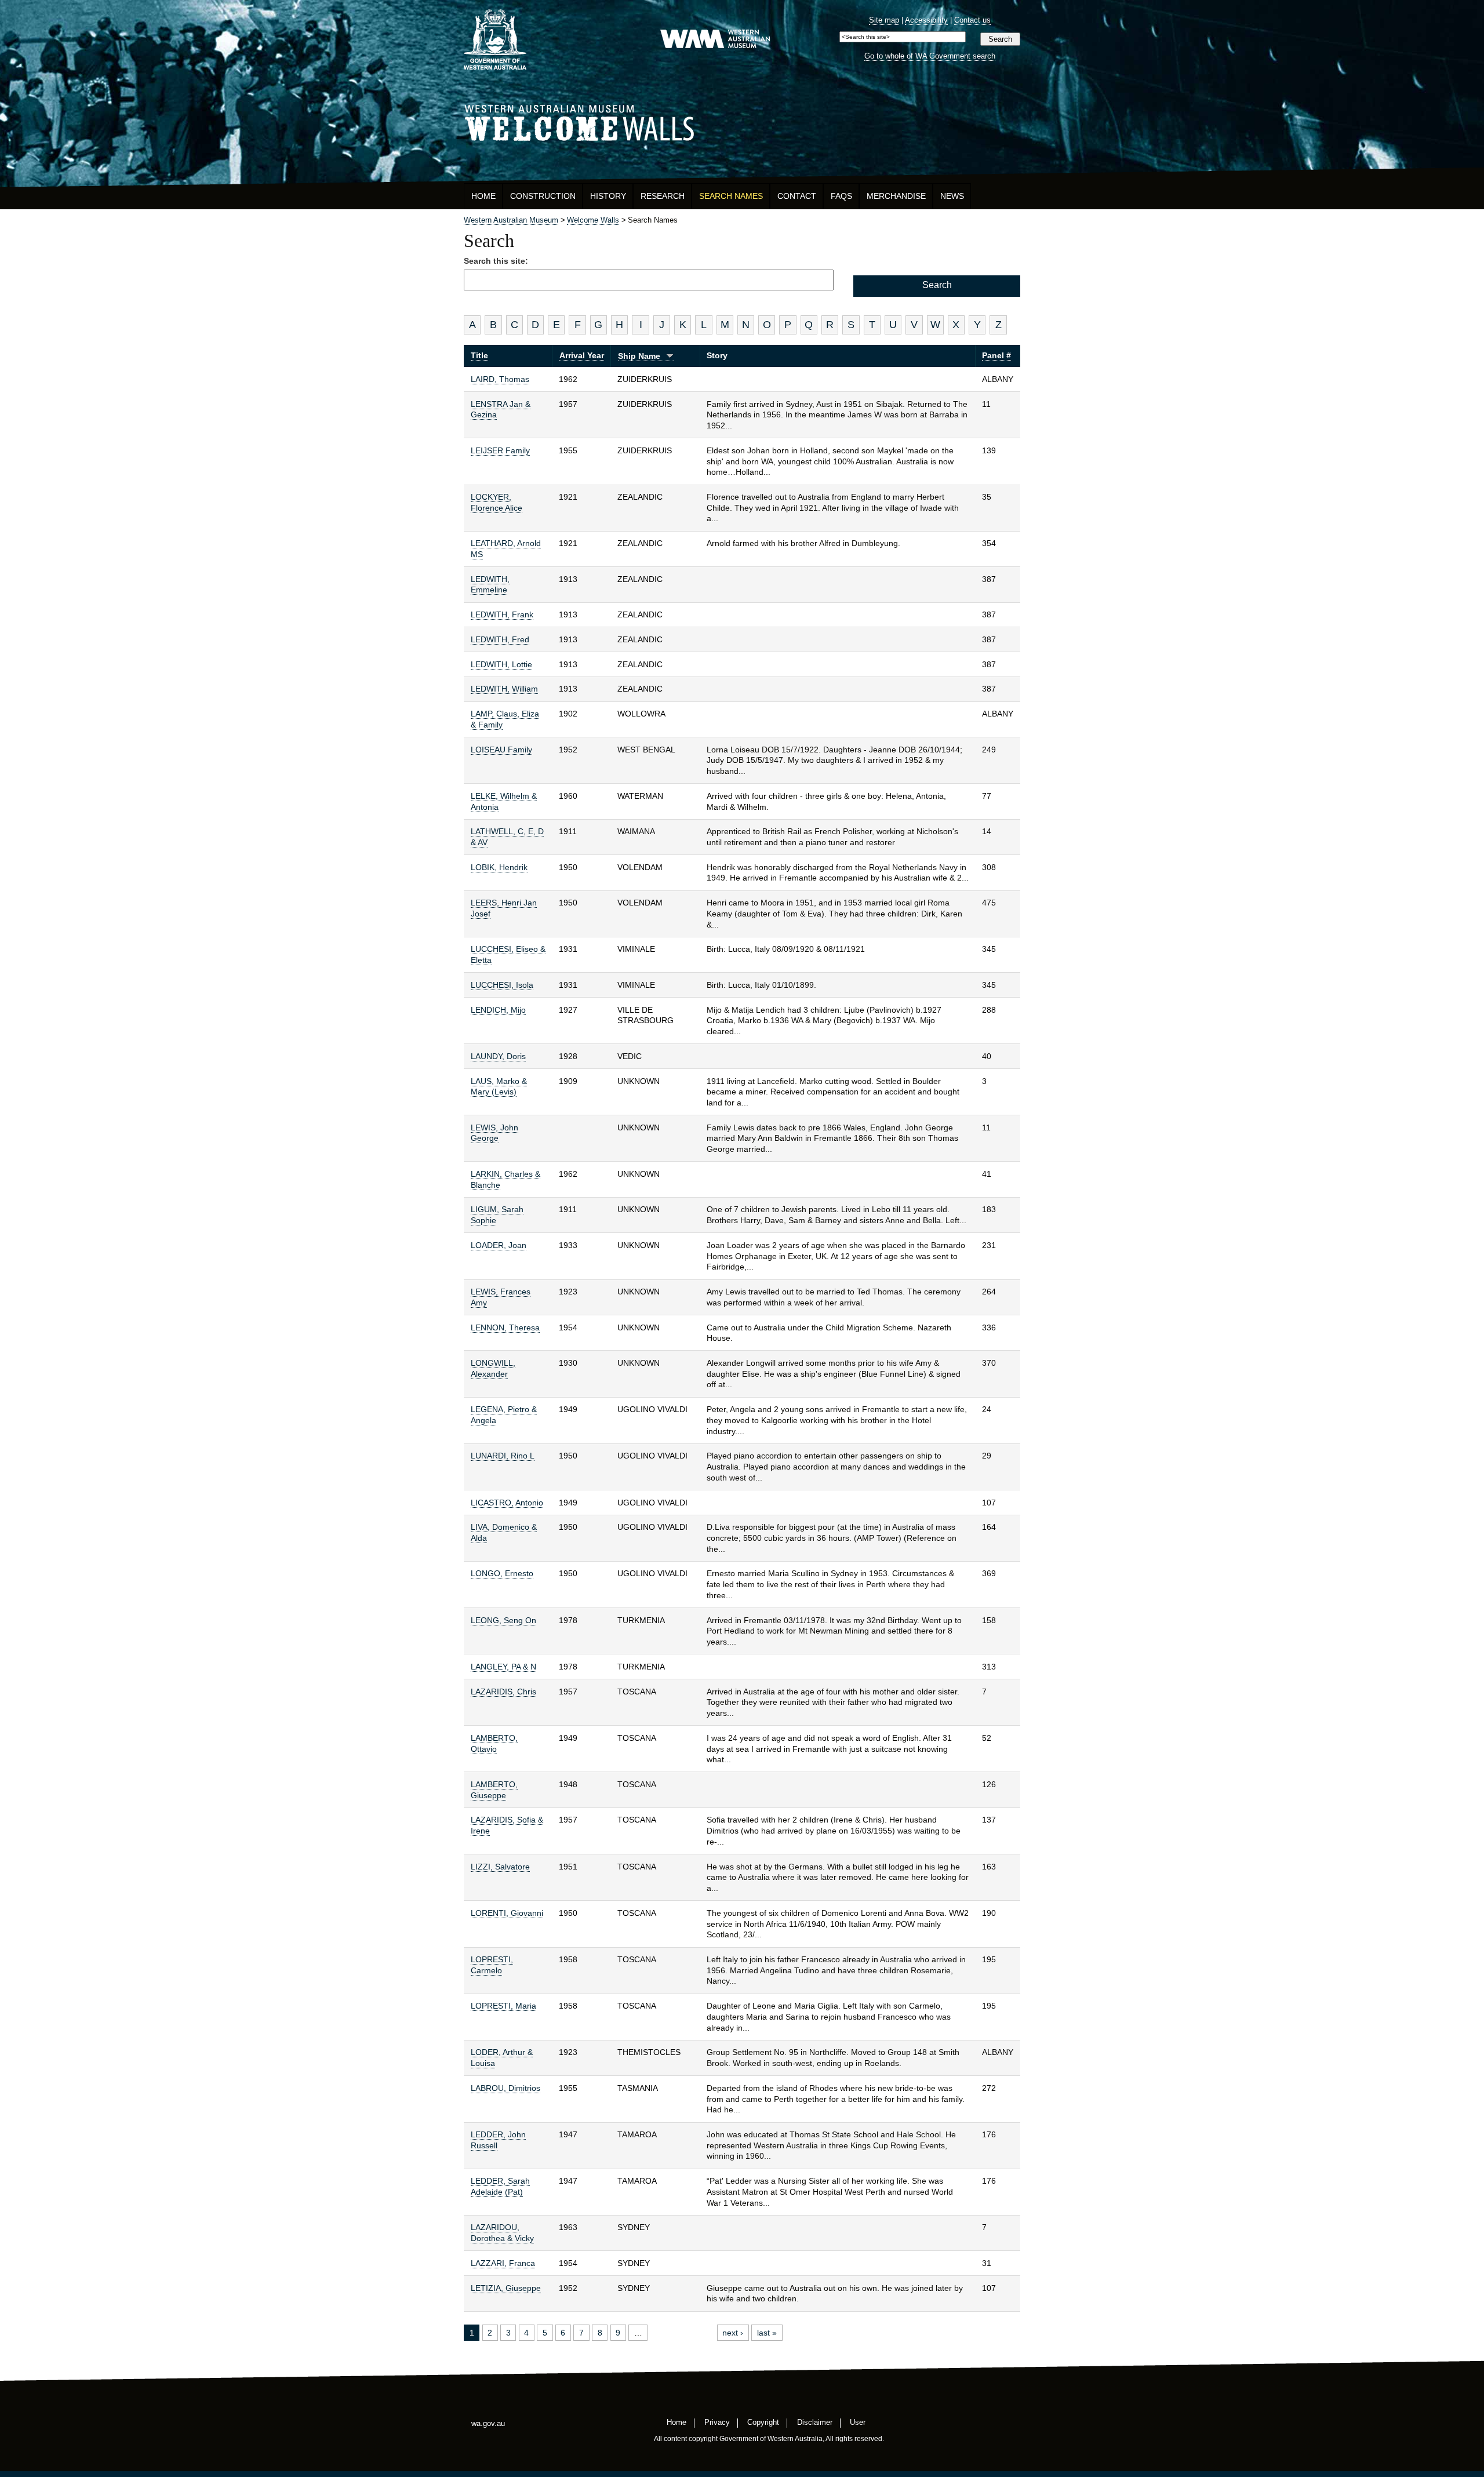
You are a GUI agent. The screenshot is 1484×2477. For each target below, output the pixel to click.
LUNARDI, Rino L (503, 1456)
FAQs (841, 196)
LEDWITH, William (504, 689)
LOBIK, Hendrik (499, 867)
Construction (543, 196)
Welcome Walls (742, 121)
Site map (884, 20)
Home (483, 196)
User (858, 2422)
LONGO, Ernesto (502, 1573)
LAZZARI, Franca (503, 2263)
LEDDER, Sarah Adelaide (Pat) (500, 2186)
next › (733, 2333)
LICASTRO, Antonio (507, 1503)
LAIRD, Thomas (500, 379)
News (952, 196)
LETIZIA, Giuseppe (506, 2288)
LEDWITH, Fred (500, 639)
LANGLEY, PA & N (503, 1667)
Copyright (763, 2422)
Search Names (731, 196)
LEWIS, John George (494, 1133)
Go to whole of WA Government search (930, 56)
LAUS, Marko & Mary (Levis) (499, 1087)
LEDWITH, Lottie (501, 664)
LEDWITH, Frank (502, 614)
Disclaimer (815, 2422)
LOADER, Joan (499, 1245)
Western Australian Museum (715, 40)
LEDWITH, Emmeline (490, 585)
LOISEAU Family (501, 750)
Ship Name (639, 356)
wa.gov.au (488, 2423)
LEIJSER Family (500, 450)
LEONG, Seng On (503, 1620)
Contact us (972, 20)
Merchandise (896, 196)
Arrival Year (582, 355)
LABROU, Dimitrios (505, 2088)
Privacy (717, 2422)
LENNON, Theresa (505, 1327)
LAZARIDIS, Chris (503, 1692)
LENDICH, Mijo (498, 1010)
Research (663, 196)
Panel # (996, 355)
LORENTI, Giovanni (507, 1913)
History (608, 196)
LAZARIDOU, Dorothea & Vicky (502, 2233)
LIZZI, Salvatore (500, 1867)
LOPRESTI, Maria (503, 2006)
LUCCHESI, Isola (502, 985)
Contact (797, 196)
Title (479, 355)
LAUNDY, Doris (498, 1056)
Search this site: (496, 261)
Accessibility (926, 20)
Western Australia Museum (495, 40)
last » (767, 2333)
